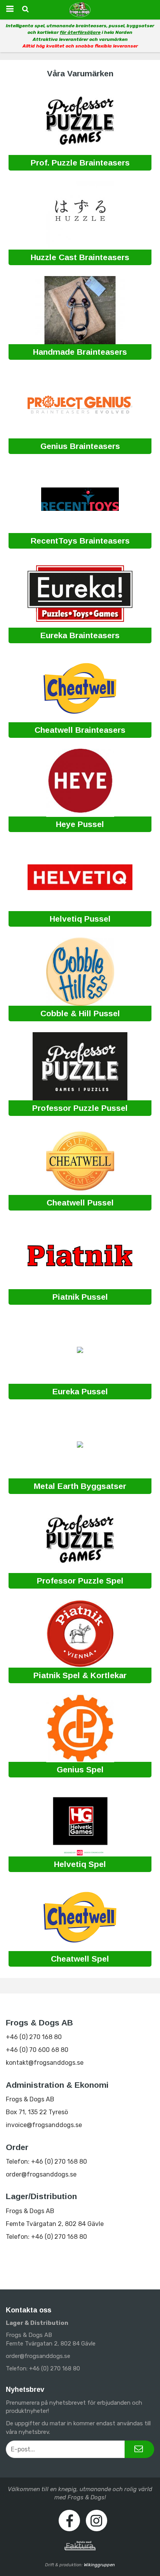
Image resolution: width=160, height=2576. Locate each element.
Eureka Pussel (80, 1391)
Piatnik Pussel (80, 1297)
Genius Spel (80, 1769)
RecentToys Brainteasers (80, 541)
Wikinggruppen (99, 2565)
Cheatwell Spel (80, 1959)
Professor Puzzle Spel (80, 1581)
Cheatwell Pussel (80, 1203)
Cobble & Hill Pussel (80, 1013)
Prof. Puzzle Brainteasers (80, 163)
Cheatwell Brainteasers (80, 730)
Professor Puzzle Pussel (80, 1108)
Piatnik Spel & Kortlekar (80, 1675)
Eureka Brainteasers (80, 635)
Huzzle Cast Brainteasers (80, 257)
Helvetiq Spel (80, 1864)
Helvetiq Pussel (80, 919)
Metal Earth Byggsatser (80, 1486)
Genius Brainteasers (80, 446)
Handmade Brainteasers (80, 352)
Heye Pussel (80, 824)
